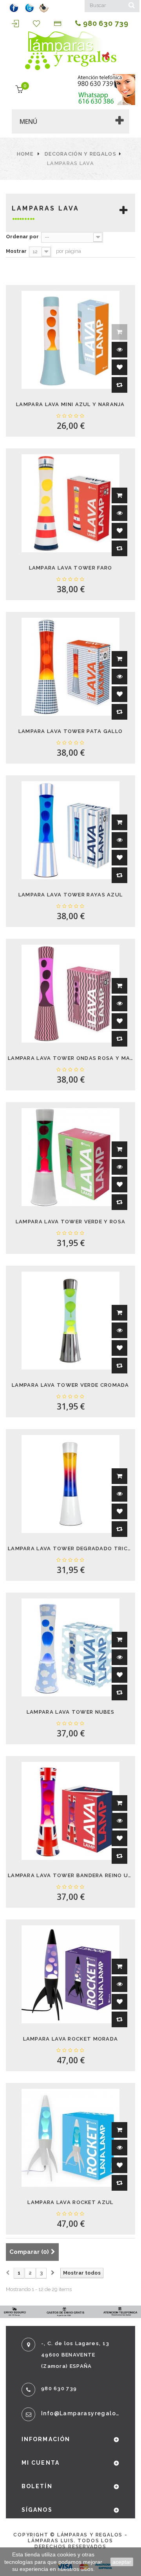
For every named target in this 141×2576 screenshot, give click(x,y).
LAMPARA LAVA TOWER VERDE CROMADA (70, 1385)
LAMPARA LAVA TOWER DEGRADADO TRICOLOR (70, 1548)
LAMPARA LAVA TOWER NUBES (70, 1712)
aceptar (122, 2562)
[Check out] (59, 24)
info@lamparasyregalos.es (80, 2413)
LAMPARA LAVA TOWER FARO (71, 568)
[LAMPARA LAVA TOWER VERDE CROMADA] (70, 1321)
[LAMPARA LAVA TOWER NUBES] (70, 1647)
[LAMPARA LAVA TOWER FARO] (70, 503)
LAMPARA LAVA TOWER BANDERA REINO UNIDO (70, 1875)
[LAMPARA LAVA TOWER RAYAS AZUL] (70, 830)
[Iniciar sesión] (16, 24)
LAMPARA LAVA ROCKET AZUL (70, 2202)
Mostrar (16, 251)
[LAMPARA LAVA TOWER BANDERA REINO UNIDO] (70, 1811)
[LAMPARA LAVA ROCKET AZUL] (70, 2138)
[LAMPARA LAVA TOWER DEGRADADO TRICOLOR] (70, 1484)
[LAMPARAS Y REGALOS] (70, 51)
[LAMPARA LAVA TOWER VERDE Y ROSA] (70, 1157)
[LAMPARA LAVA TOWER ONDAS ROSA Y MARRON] (70, 994)
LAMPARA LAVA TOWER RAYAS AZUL (71, 895)
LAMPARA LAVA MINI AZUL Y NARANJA (70, 404)
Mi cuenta (41, 2463)
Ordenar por (22, 237)
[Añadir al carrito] (119, 495)
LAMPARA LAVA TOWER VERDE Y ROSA (70, 1222)
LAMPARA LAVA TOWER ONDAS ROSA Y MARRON (70, 1058)
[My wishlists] (38, 24)
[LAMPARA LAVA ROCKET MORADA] (70, 1974)
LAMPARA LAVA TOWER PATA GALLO (71, 731)
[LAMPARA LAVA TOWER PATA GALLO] (70, 667)
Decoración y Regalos (80, 154)
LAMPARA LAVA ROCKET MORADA (71, 2039)
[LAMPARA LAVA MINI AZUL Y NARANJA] (70, 340)
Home (25, 154)
